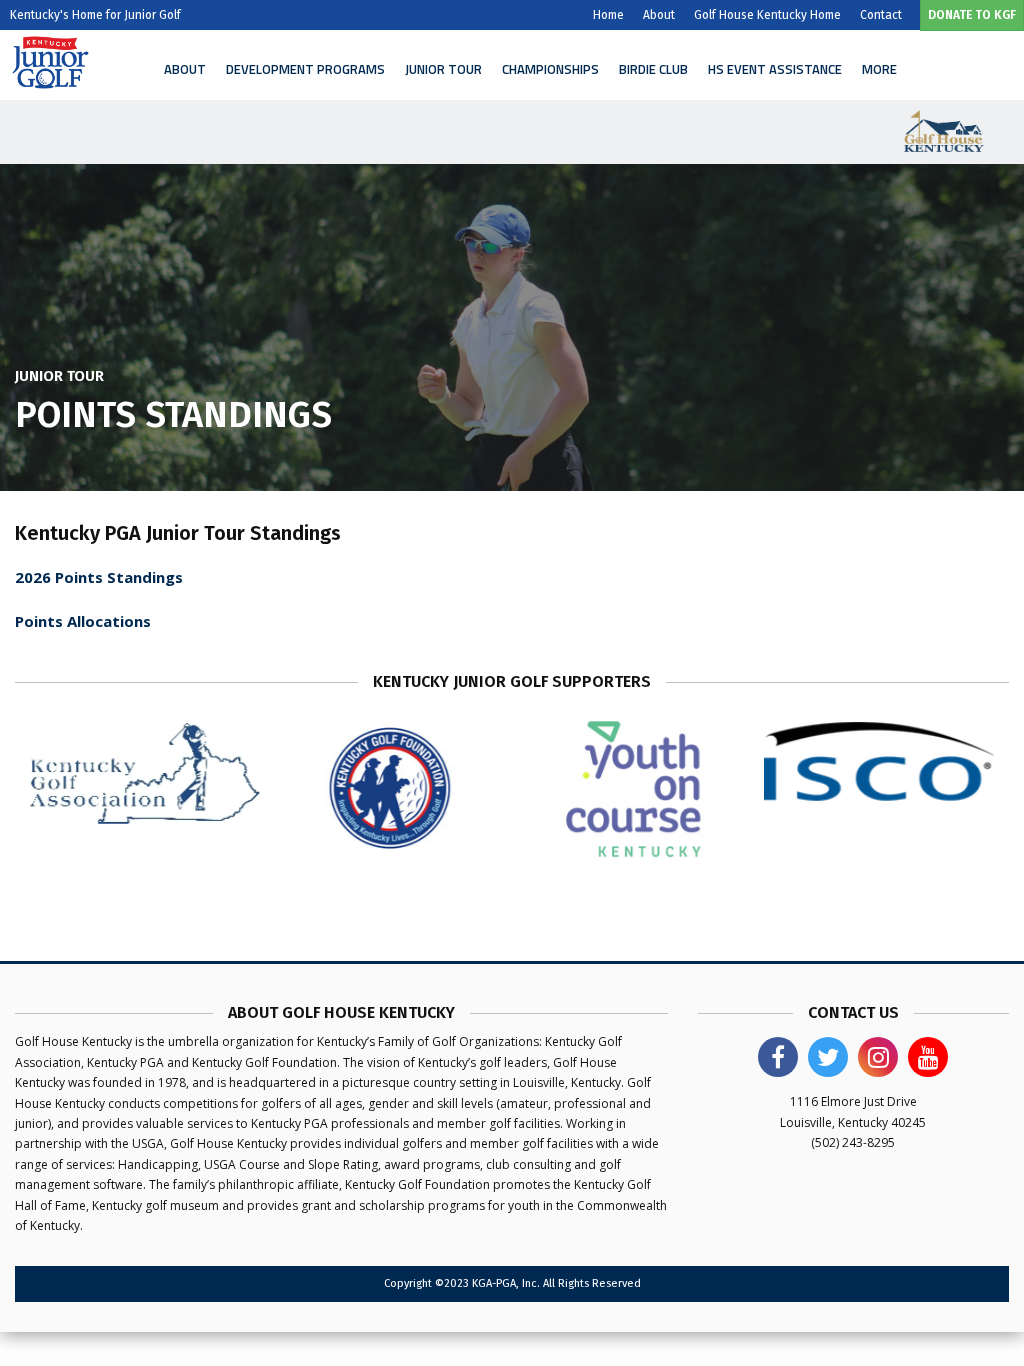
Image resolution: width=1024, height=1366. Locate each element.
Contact (881, 15)
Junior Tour (443, 69)
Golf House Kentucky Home (767, 15)
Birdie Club (653, 69)
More (879, 69)
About (659, 15)
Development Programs (305, 69)
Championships (550, 69)
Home (608, 15)
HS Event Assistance (775, 69)
